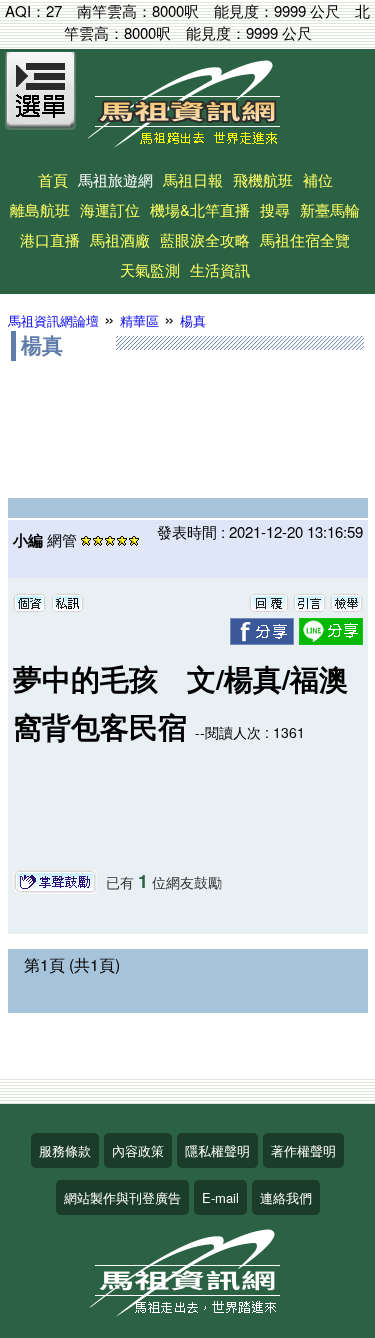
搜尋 (275, 209)
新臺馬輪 (330, 209)
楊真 (193, 320)
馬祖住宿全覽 (305, 239)
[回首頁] (188, 140)
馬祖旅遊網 (115, 179)
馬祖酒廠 (120, 239)
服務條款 (65, 1150)
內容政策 (138, 1150)
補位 (318, 179)
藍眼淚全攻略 (205, 239)
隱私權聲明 (217, 1150)
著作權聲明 (303, 1150)
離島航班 (40, 209)
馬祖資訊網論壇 (53, 320)
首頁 (53, 179)
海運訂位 (110, 209)
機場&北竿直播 (200, 209)
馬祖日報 (193, 179)
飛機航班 (263, 179)
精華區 (139, 320)
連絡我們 (286, 1197)
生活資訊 (220, 269)
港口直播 (50, 239)
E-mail (220, 1197)
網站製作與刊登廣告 (122, 1197)
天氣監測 (150, 269)
